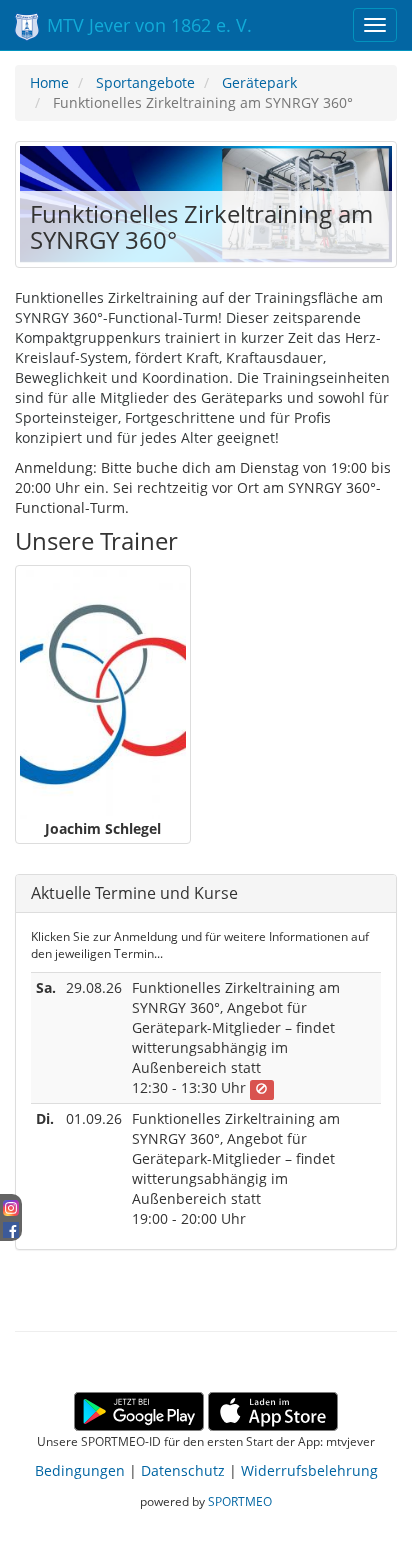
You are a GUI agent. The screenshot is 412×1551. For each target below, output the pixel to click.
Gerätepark (259, 82)
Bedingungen (80, 1470)
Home (49, 82)
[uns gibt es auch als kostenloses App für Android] (139, 1409)
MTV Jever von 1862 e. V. (147, 25)
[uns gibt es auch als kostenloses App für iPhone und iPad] (273, 1409)
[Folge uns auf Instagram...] (11, 1206)
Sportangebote (145, 82)
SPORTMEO (240, 1501)
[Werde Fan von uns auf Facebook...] (11, 1226)
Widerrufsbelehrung (309, 1470)
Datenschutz (183, 1470)
